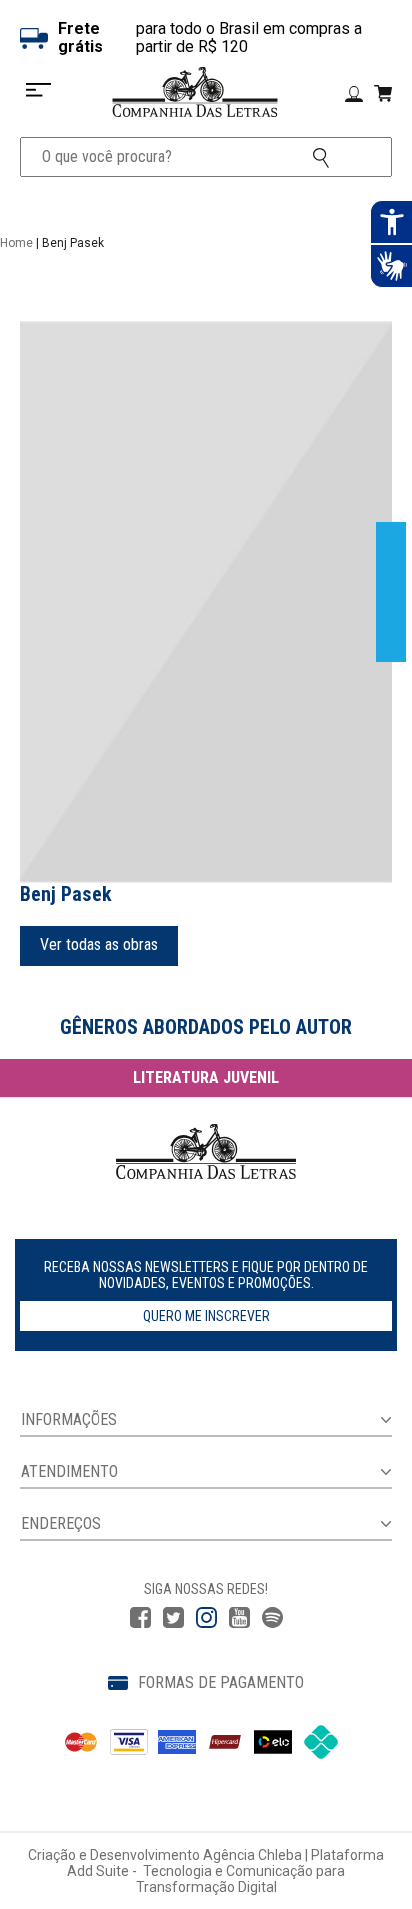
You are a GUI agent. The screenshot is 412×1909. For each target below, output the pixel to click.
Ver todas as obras (99, 944)
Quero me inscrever (206, 1316)
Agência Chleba (252, 1855)
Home (16, 243)
